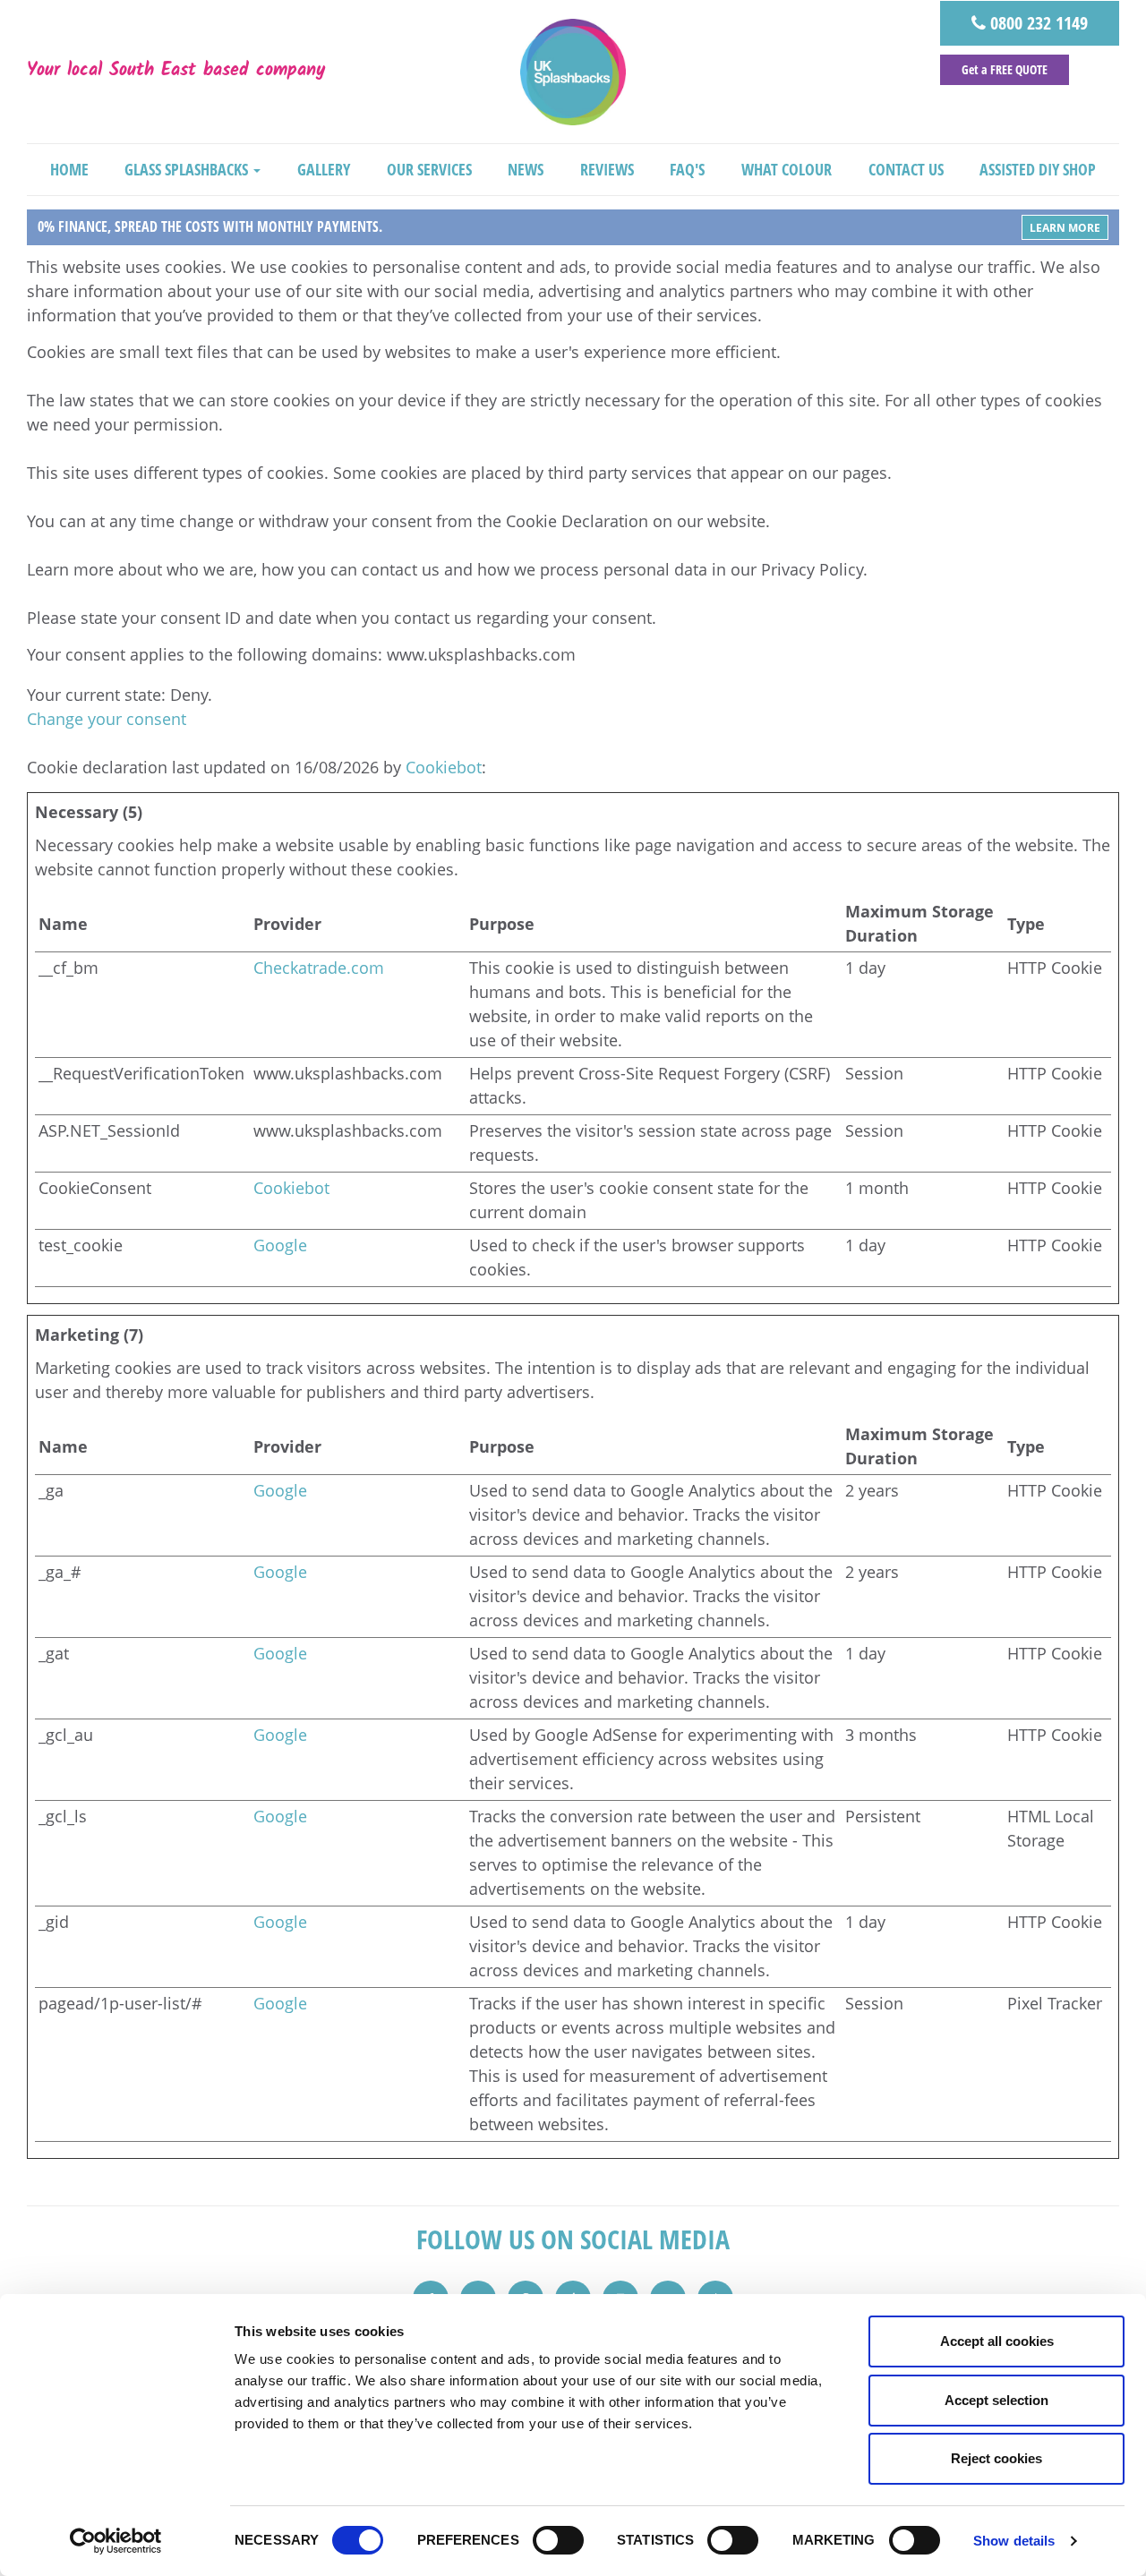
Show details (1014, 2541)
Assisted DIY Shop (1038, 169)
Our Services (429, 169)
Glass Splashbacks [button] (188, 169)
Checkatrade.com (319, 968)
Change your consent (107, 719)
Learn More (1065, 228)
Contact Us (906, 169)
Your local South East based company (176, 72)
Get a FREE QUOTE (1005, 69)
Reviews (607, 169)
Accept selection (996, 2400)
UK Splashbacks (573, 72)
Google (280, 1245)
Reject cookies (996, 2458)
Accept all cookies (997, 2341)
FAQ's (687, 169)
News (526, 169)
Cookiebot (444, 767)
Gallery (324, 169)
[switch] (558, 2540)
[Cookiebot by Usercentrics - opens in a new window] (116, 2541)
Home (69, 169)
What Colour (787, 169)
